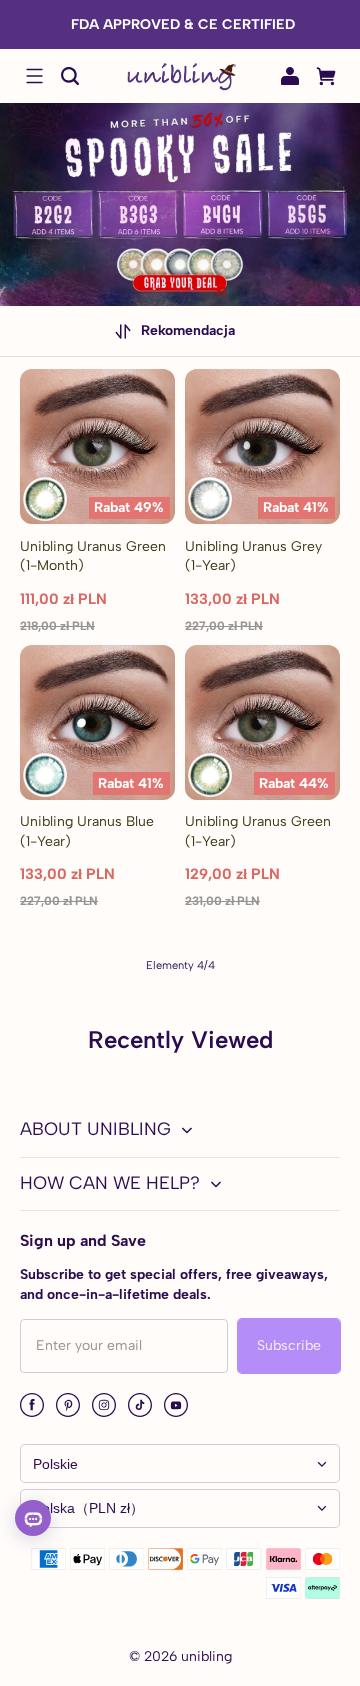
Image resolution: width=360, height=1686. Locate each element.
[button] (34, 76)
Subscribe (289, 1345)
